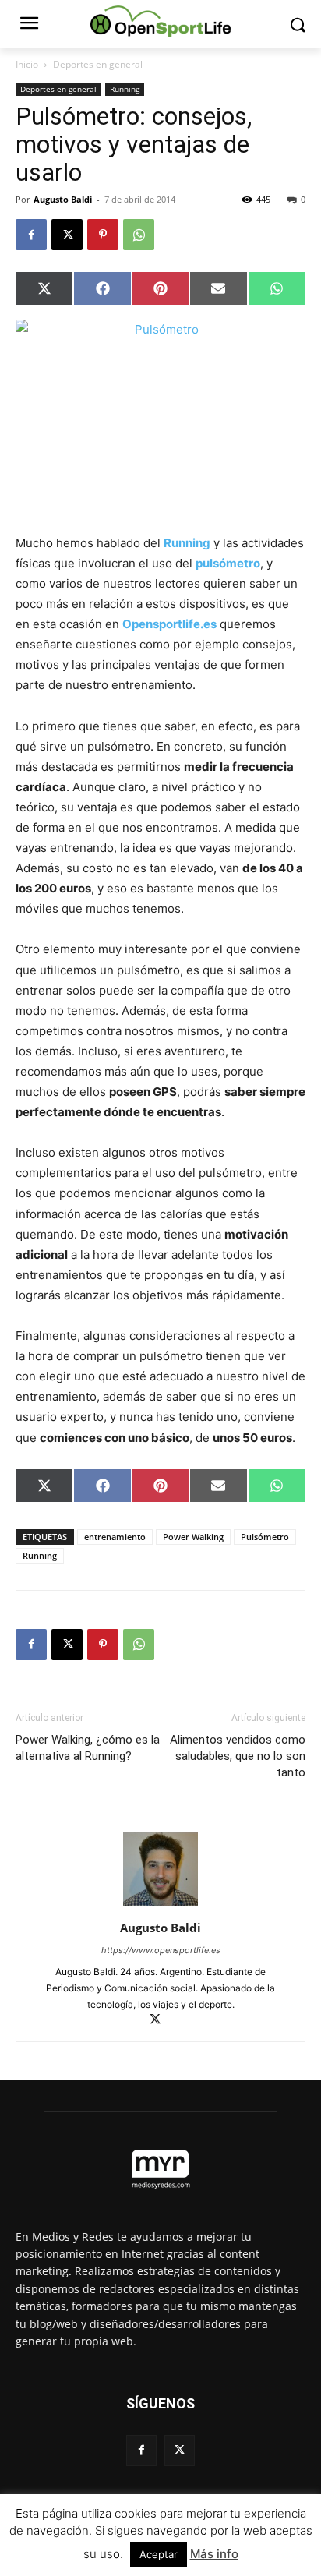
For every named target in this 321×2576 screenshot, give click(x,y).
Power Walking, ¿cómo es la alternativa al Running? (88, 1748)
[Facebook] (31, 235)
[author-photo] (160, 1906)
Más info (214, 2554)
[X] (67, 235)
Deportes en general (98, 64)
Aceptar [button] (159, 2554)
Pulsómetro (265, 1537)
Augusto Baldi (63, 199)
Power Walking (193, 1537)
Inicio (27, 64)
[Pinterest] (103, 235)
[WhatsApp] (139, 235)
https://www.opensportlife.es (161, 1950)
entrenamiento (115, 1537)
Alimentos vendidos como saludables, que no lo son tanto (238, 1756)
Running (125, 89)
